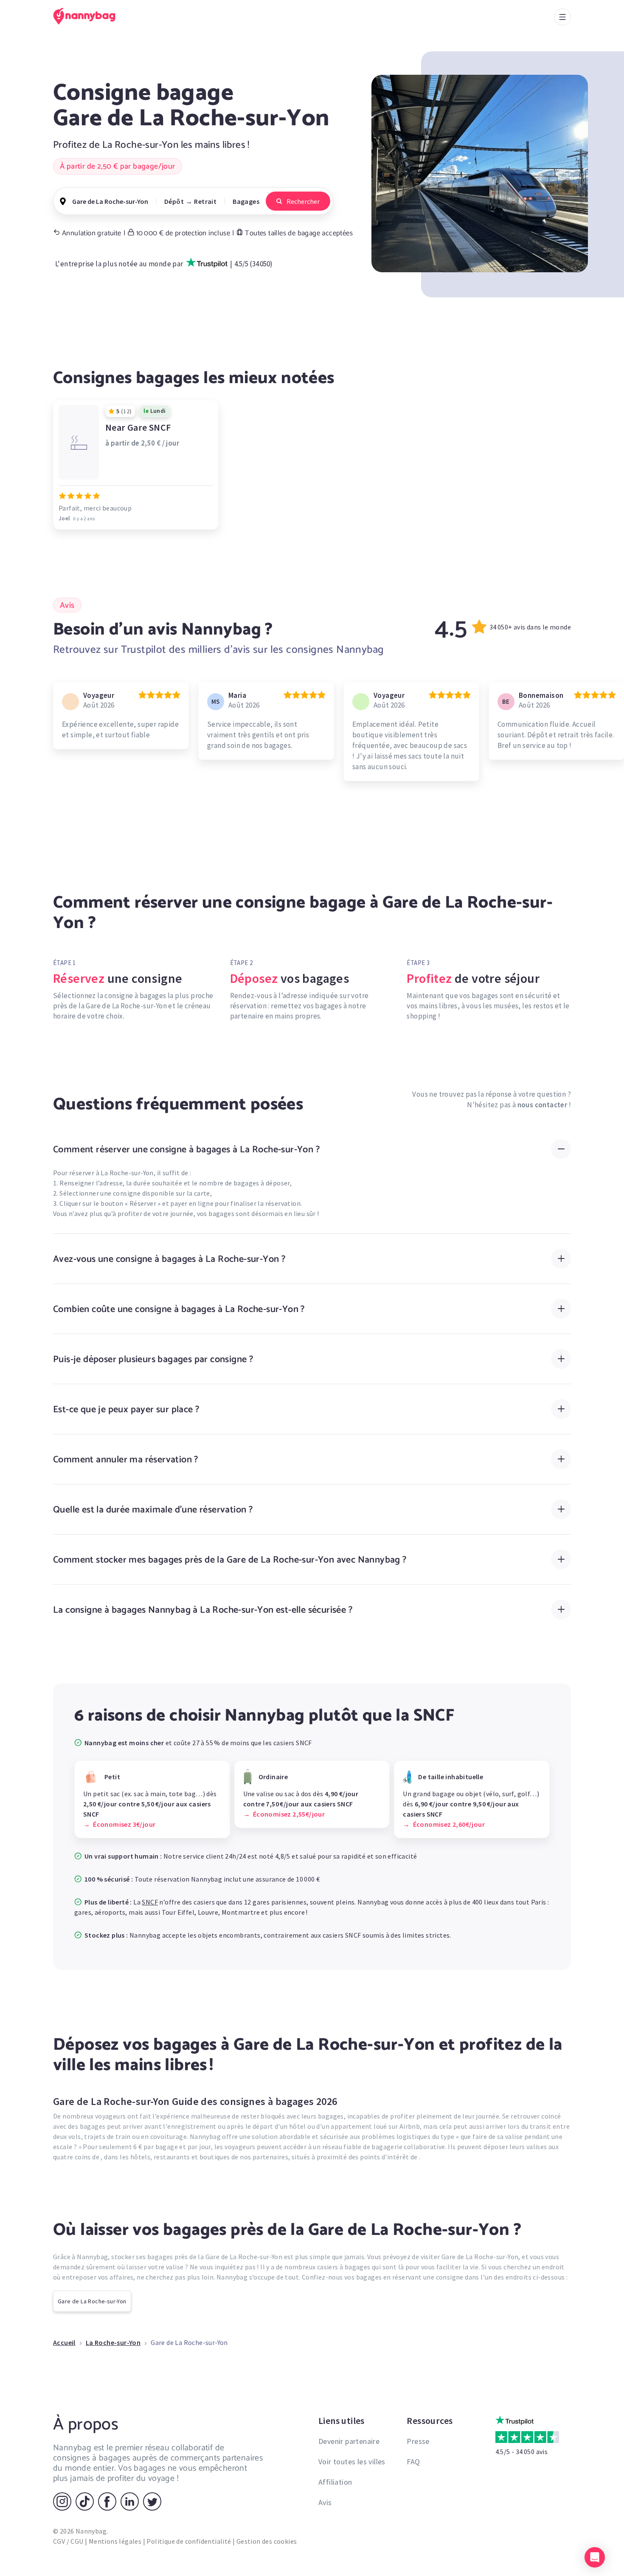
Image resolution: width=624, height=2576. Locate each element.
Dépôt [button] (174, 201)
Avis (325, 2502)
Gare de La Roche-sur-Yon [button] (110, 201)
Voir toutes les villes (352, 2462)
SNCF (150, 1902)
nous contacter (542, 1105)
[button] (595, 2557)
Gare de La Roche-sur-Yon (92, 2301)
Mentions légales (115, 2541)
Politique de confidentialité (189, 2541)
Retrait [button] (205, 201)
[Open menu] (562, 17)
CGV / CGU (68, 2541)
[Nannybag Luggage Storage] (89, 16)
